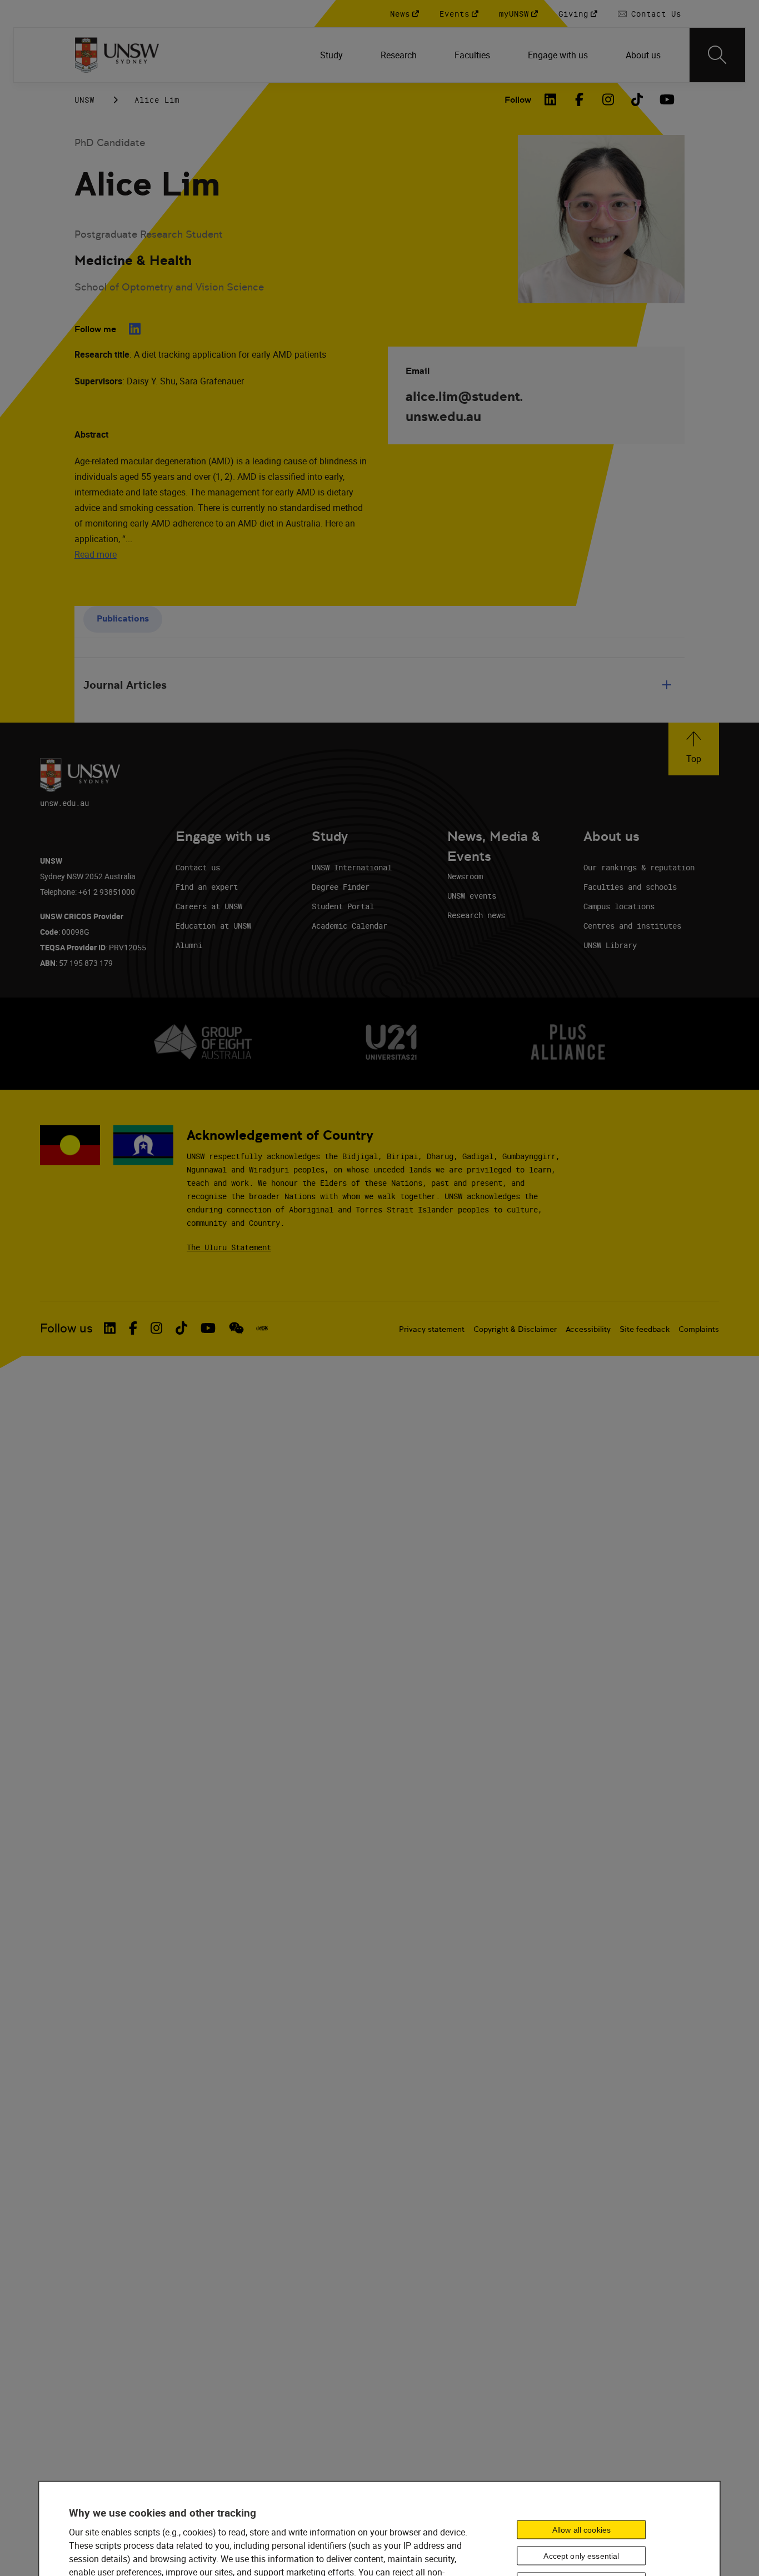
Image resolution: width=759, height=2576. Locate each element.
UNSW (84, 100)
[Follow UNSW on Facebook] (133, 1328)
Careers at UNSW (209, 906)
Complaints (699, 1329)
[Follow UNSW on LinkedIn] (110, 1328)
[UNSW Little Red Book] (262, 1329)
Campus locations (619, 906)
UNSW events (472, 896)
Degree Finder (341, 887)
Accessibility (588, 1329)
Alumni (189, 945)
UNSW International (352, 867)
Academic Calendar (349, 926)
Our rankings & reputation (639, 867)
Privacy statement (432, 1329)
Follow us (66, 1328)
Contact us (198, 867)
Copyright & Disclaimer (515, 1329)
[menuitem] (333, 55)
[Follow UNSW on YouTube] (208, 1328)
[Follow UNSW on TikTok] (181, 1328)
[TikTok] (637, 99)
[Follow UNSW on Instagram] (156, 1328)
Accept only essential (581, 2555)
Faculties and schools (630, 887)
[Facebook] (579, 99)
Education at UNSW (213, 926)
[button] (694, 749)
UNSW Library (610, 945)
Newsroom (465, 876)
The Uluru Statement (229, 1247)
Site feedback (645, 1329)
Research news (476, 915)
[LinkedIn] (550, 99)
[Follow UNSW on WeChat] (236, 1328)
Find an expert (207, 887)
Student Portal (343, 906)
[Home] (117, 55)
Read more (96, 554)
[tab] (123, 620)
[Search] (717, 55)
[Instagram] (608, 99)
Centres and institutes (632, 926)
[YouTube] (666, 99)
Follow (518, 100)
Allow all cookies (581, 2529)
